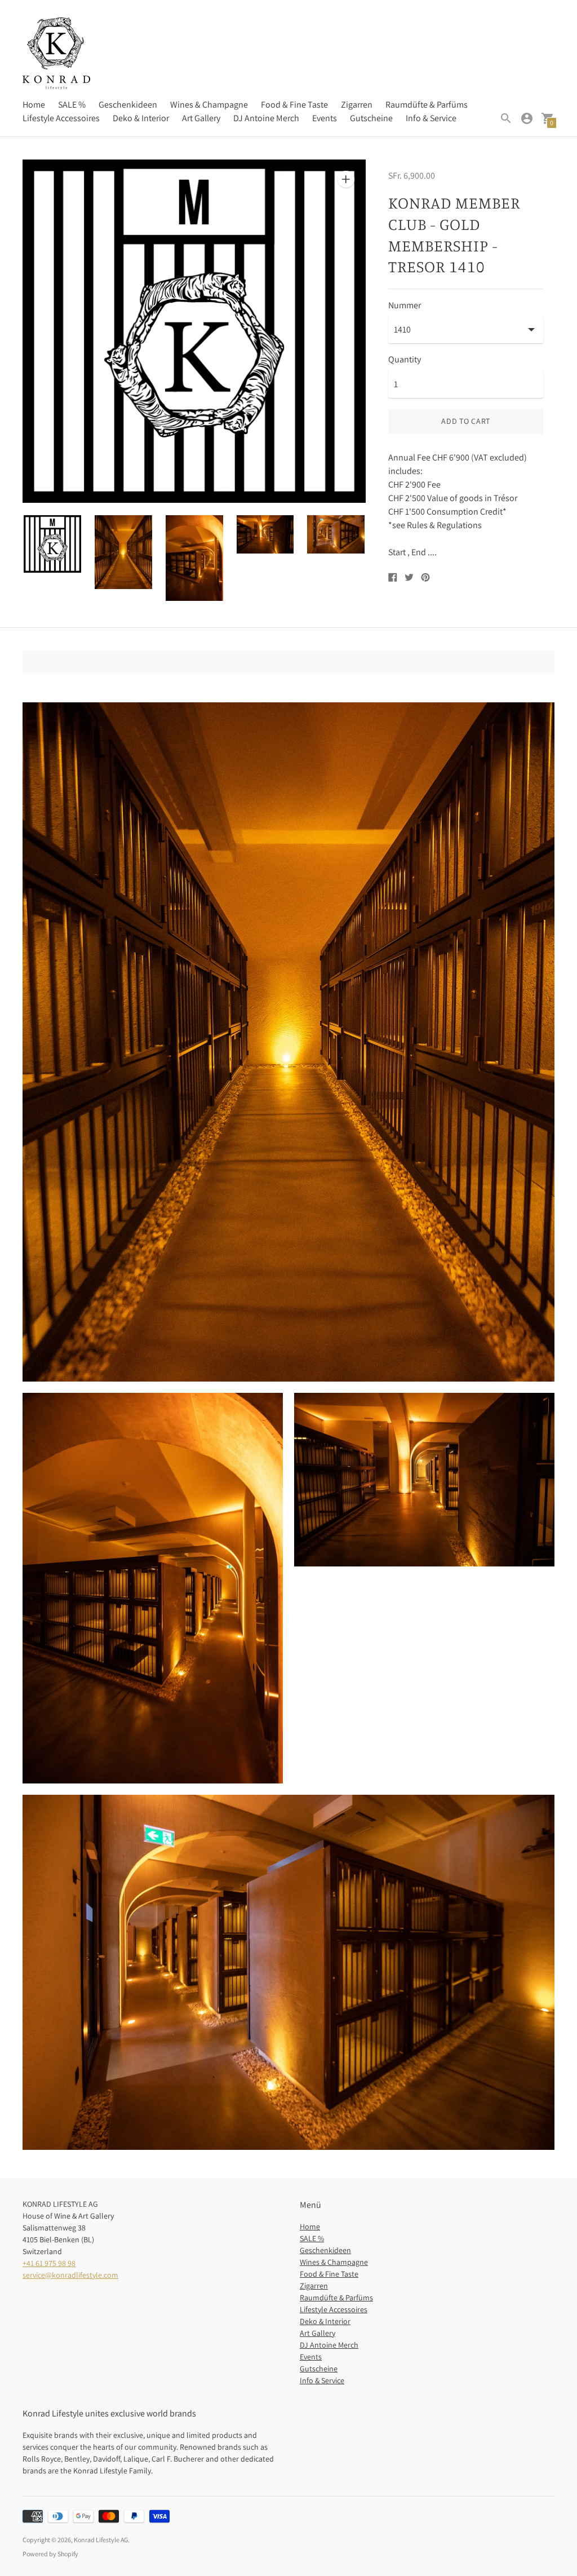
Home (34, 105)
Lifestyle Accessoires (61, 118)
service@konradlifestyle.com (70, 2275)
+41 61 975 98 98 (49, 2263)
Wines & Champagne (209, 105)
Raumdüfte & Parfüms (427, 105)
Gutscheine (371, 118)
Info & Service (431, 118)
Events (325, 118)
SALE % (72, 105)
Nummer (405, 306)
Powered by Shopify (50, 2554)
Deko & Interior (141, 118)
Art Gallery (201, 118)
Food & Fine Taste (294, 105)
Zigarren (357, 105)
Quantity (405, 360)
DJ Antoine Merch (266, 118)
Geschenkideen (128, 105)
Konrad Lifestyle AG (101, 2540)
